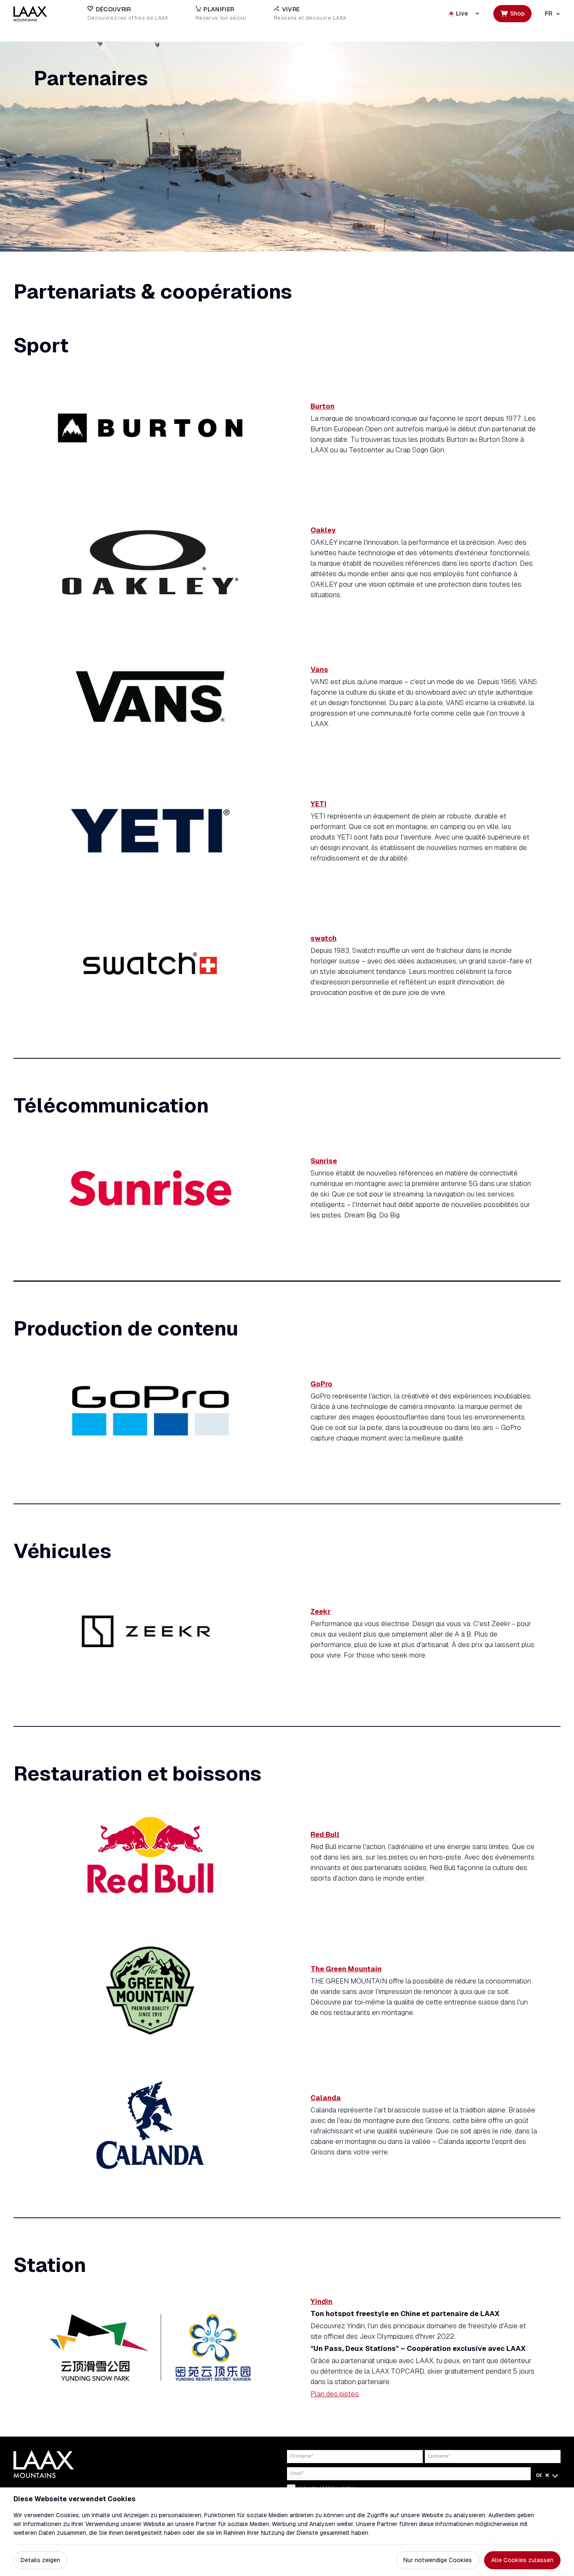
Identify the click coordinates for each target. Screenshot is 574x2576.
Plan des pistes (335, 2394)
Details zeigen (40, 2560)
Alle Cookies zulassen (522, 2560)
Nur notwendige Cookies (438, 2560)
